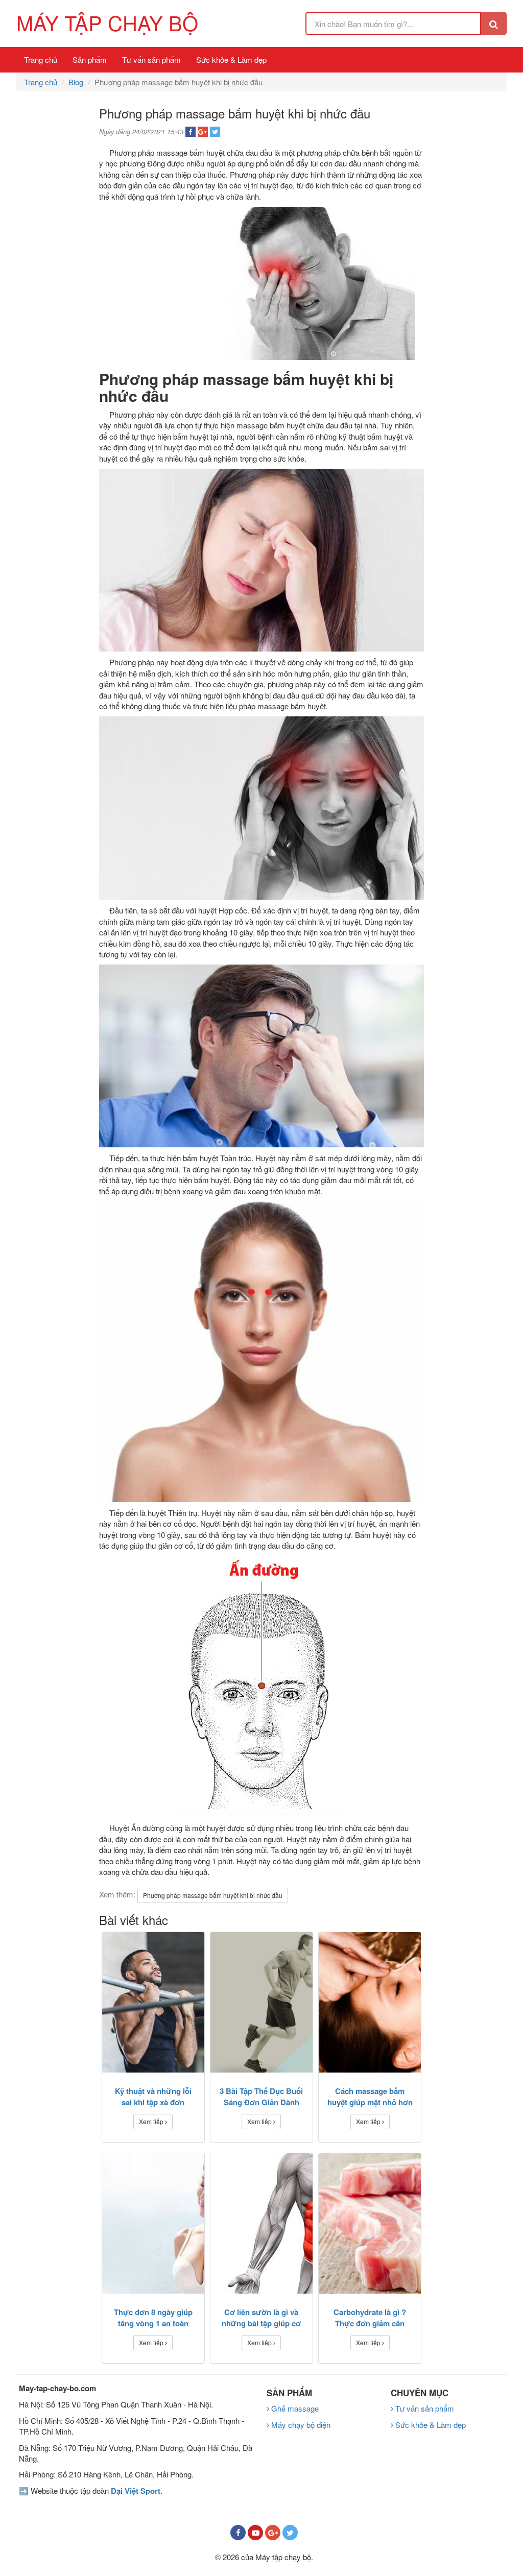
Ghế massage (294, 2408)
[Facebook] (238, 2533)
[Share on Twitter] (215, 132)
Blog (76, 82)
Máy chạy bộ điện (300, 2425)
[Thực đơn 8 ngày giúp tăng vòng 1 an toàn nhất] (153, 2223)
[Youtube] (255, 2533)
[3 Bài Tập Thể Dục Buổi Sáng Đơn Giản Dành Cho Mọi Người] (261, 2002)
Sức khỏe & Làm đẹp (231, 59)
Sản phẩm (90, 59)
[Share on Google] (203, 132)
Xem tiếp (152, 2121)
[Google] (273, 2533)
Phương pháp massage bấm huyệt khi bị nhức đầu (213, 1895)
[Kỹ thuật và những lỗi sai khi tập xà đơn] (153, 2002)
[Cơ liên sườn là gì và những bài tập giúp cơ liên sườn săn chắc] (261, 2223)
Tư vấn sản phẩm (151, 59)
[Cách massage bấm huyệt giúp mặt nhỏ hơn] (370, 2002)
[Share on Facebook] (191, 132)
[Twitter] (290, 2533)
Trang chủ (41, 59)
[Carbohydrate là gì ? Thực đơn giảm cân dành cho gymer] (370, 2223)
